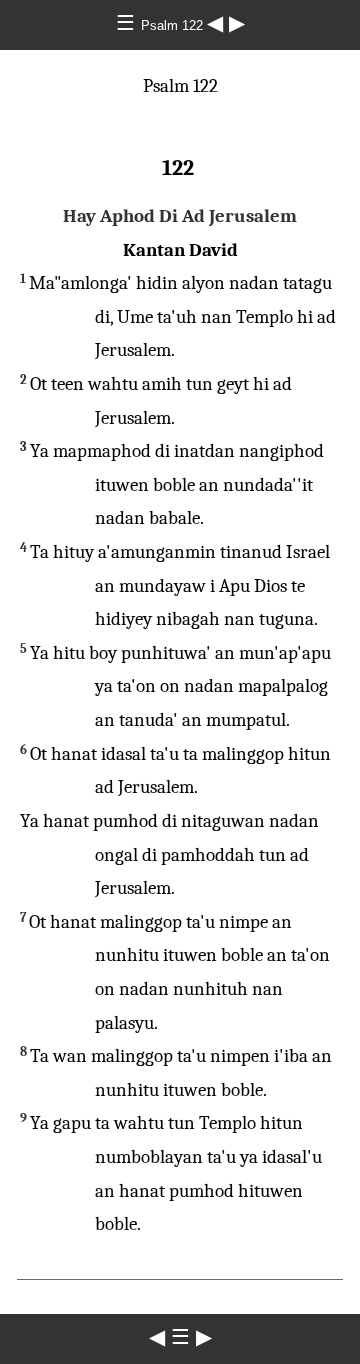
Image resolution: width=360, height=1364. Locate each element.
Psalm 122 (174, 25)
